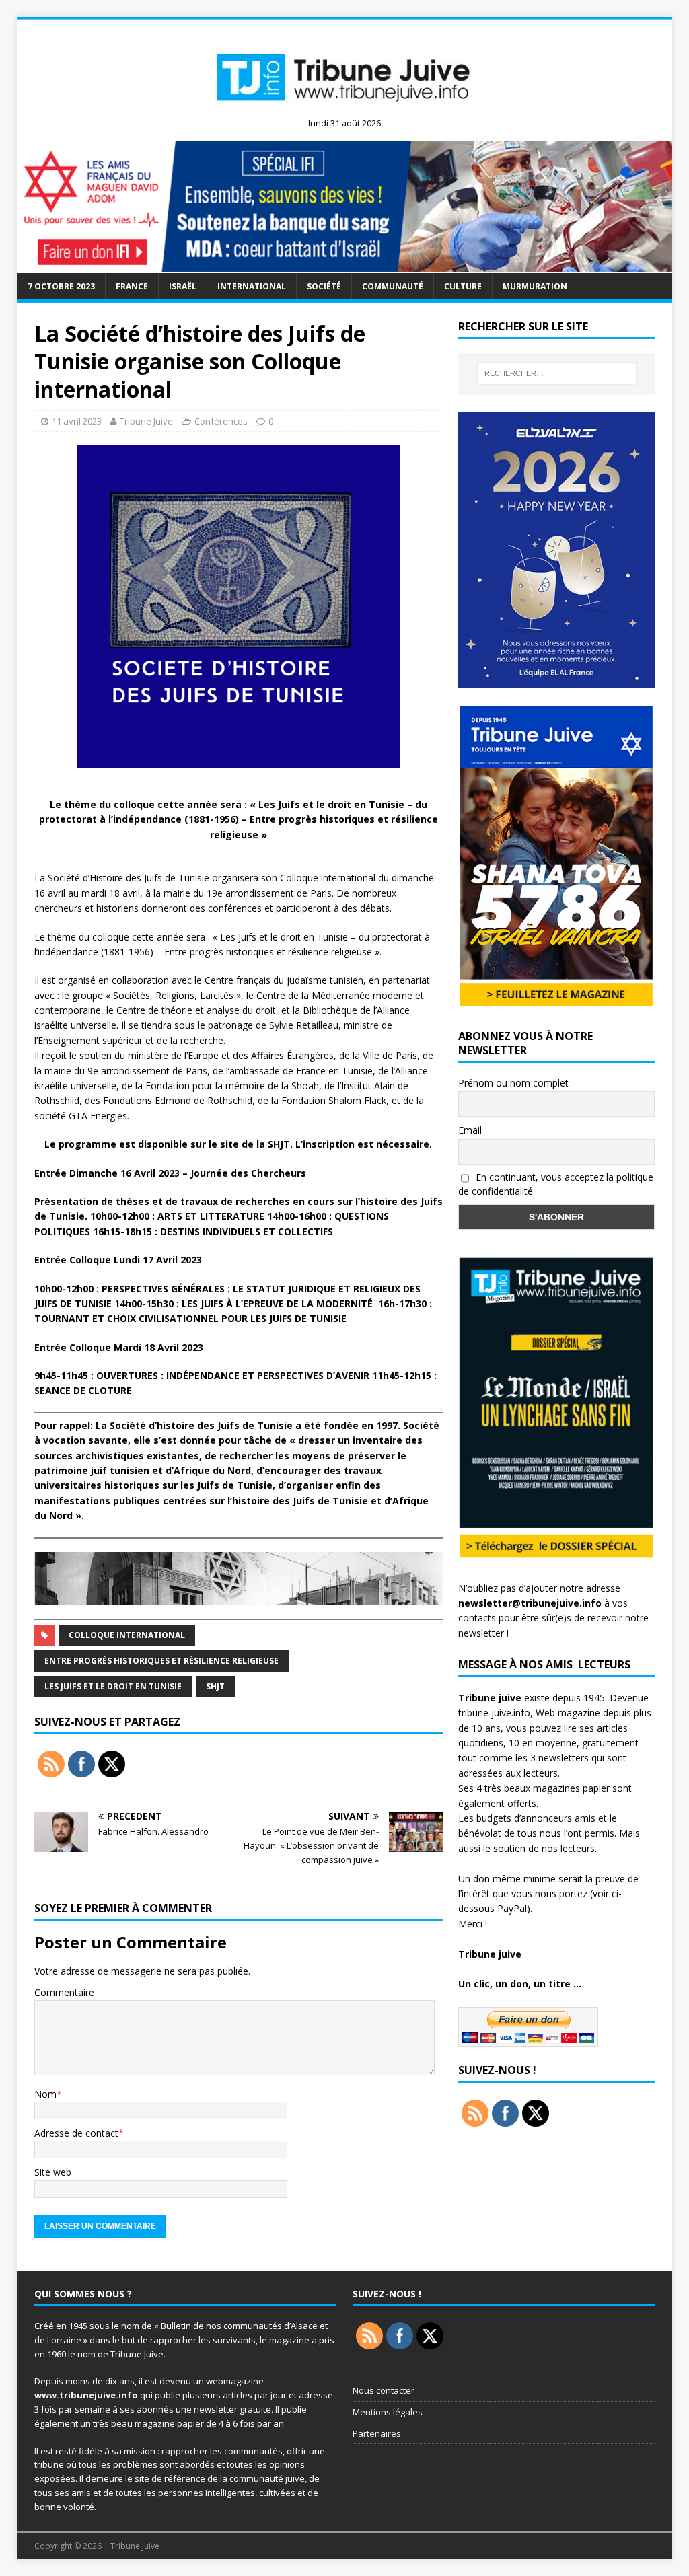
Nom (45, 2094)
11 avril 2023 (77, 421)
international (252, 286)
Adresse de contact (76, 2133)
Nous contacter (384, 2390)
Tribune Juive (146, 421)
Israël (183, 286)
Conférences (221, 421)
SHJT (215, 1686)
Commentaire (64, 1992)
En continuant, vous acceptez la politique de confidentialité (556, 1184)
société (324, 286)
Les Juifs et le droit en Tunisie (113, 1686)
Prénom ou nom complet (513, 1083)
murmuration (535, 286)
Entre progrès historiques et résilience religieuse (161, 1661)
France (132, 286)
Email (470, 1130)
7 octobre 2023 (61, 286)
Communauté (393, 286)
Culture (463, 286)
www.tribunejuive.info (86, 2395)
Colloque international (127, 1635)
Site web (53, 2172)
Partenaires (377, 2433)
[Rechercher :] (557, 373)
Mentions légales (388, 2412)
